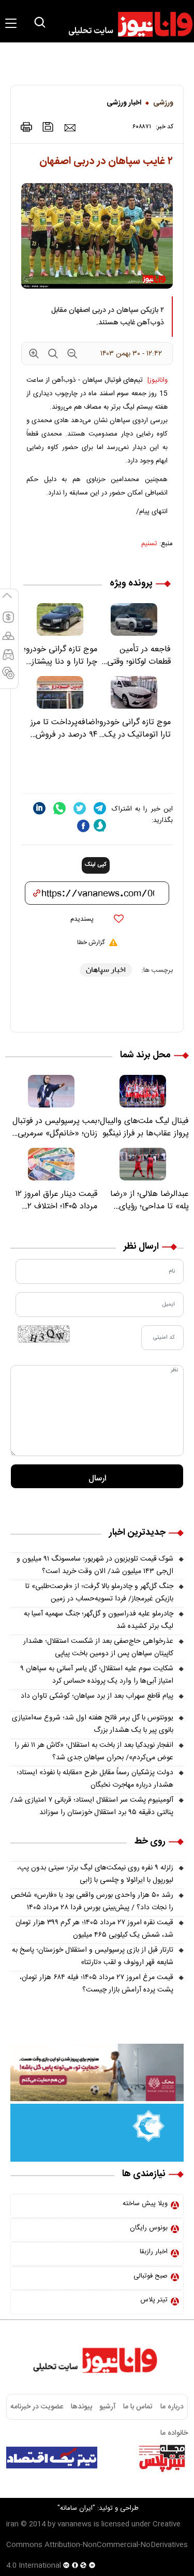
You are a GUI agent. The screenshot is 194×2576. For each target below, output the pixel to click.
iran (12, 2524)
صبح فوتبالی (151, 2276)
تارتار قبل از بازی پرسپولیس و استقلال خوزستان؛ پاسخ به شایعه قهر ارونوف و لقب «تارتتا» (93, 1956)
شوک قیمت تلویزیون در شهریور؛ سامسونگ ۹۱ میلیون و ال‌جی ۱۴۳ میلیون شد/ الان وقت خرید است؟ (95, 1565)
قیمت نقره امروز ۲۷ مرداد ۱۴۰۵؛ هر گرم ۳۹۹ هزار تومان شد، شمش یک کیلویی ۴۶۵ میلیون (94, 1929)
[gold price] (8, 640)
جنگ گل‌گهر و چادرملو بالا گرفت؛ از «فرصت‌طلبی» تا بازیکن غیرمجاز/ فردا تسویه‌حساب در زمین (99, 1593)
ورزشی (163, 103)
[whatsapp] (59, 808)
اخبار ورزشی (124, 103)
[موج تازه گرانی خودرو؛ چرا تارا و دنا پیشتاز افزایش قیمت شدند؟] (60, 619)
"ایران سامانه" (76, 2508)
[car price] (8, 659)
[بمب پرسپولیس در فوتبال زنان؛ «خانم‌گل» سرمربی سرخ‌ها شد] (51, 1091)
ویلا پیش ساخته (145, 2204)
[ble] (100, 826)
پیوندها (81, 2407)
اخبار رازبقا (154, 2252)
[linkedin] (39, 808)
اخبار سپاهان (106, 970)
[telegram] (100, 808)
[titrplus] (162, 2458)
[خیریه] (97, 2133)
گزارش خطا (91, 942)
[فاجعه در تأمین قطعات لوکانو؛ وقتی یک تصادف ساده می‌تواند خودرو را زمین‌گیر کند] (134, 619)
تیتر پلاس (154, 2300)
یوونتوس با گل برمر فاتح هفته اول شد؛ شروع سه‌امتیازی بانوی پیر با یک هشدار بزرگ (93, 1724)
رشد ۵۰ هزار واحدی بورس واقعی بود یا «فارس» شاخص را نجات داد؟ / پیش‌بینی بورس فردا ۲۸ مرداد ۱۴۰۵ (92, 1901)
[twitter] (80, 808)
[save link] (48, 127)
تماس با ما (138, 2407)
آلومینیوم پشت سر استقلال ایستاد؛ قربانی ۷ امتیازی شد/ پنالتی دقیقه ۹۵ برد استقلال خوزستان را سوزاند (92, 1806)
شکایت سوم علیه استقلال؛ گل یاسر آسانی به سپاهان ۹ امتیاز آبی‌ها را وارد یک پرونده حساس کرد (97, 1675)
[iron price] (8, 678)
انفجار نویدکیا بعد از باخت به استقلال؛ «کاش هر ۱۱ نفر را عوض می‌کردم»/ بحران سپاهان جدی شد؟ (94, 1751)
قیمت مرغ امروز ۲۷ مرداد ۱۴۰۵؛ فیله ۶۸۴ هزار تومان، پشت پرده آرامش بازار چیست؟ (96, 1984)
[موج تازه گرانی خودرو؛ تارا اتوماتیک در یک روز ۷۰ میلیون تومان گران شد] (134, 692)
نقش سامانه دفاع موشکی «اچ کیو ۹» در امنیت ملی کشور (100, 2484)
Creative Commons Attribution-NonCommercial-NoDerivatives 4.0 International (97, 2545)
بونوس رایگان (149, 2228)
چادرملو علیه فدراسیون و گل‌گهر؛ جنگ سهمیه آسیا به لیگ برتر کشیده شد (99, 1620)
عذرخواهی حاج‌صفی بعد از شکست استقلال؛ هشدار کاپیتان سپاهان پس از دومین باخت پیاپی (98, 1648)
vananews (74, 2524)
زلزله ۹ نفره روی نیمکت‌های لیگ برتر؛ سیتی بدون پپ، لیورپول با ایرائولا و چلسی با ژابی (95, 1874)
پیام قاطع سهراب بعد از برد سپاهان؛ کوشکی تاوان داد (97, 1696)
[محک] (97, 2073)
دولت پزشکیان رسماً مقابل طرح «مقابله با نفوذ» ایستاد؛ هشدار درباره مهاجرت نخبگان (95, 1779)
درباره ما (172, 2407)
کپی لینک (96, 865)
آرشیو (108, 2407)
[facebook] (83, 826)
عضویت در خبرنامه (37, 2407)
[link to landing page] (126, 24)
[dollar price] (8, 622)
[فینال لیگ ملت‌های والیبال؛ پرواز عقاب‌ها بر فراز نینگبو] (143, 1091)
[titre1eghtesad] (52, 2458)
